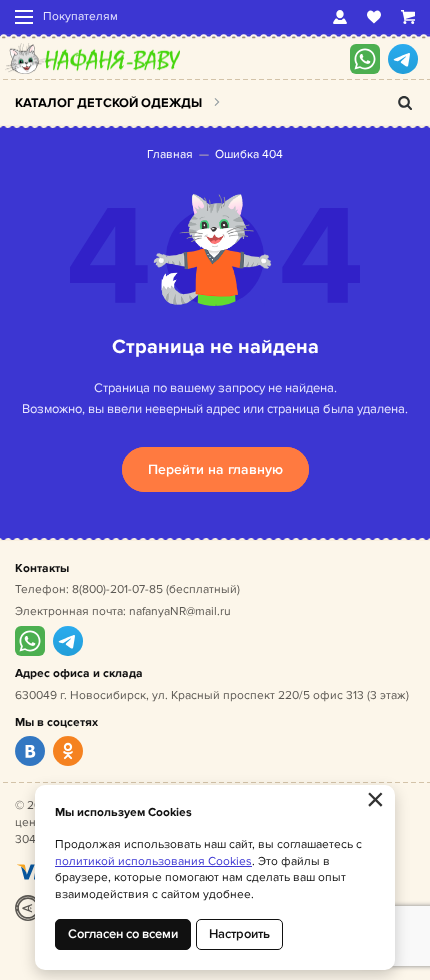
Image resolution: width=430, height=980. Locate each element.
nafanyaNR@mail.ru (180, 611)
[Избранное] (374, 17)
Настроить (239, 934)
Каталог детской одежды (108, 103)
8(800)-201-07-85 (117, 589)
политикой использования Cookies (153, 861)
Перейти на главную (215, 469)
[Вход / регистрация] (340, 17)
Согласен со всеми (123, 934)
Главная (170, 154)
